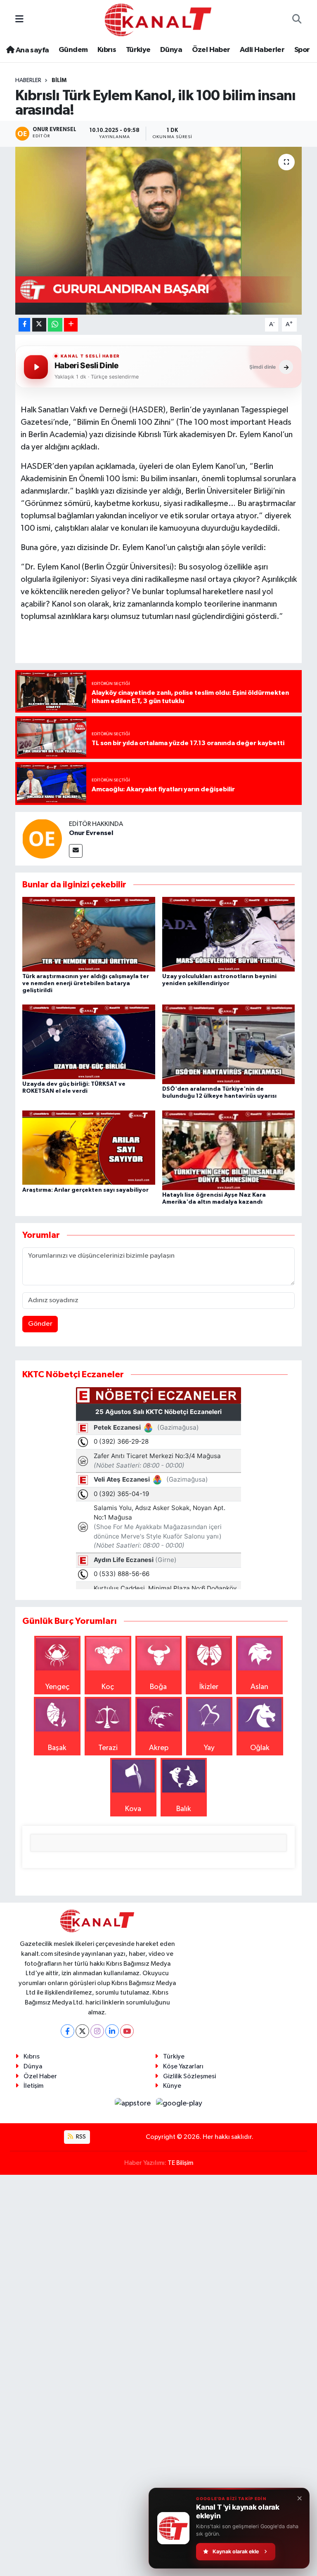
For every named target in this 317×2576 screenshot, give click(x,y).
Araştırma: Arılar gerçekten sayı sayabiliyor (85, 1190)
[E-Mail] (76, 851)
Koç (108, 1687)
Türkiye (138, 50)
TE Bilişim (180, 2163)
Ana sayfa (31, 50)
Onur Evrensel (91, 833)
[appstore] (134, 2103)
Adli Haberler (262, 50)
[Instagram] (97, 2031)
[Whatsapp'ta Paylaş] (55, 325)
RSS (80, 2137)
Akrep (159, 1748)
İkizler (209, 1687)
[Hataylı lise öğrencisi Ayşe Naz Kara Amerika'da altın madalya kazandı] (229, 1150)
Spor (302, 50)
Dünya (171, 50)
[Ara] (297, 20)
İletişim (33, 2086)
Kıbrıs (107, 50)
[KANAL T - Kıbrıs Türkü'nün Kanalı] (158, 20)
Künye (172, 2086)
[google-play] (179, 2103)
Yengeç (57, 1687)
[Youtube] (127, 2031)
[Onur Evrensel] (42, 838)
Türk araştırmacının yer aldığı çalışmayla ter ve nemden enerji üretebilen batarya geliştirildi (86, 983)
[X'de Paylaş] (39, 325)
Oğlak (260, 1748)
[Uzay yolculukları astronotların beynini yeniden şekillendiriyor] (229, 934)
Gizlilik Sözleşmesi (189, 2076)
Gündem (73, 50)
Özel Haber (211, 50)
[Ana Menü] (19, 20)
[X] (82, 2031)
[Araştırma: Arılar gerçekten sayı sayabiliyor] (89, 1147)
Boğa (158, 1687)
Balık (184, 1809)
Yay (209, 1748)
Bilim (59, 80)
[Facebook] (67, 2031)
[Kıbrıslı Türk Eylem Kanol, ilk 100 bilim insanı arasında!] (159, 231)
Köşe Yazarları (183, 2067)
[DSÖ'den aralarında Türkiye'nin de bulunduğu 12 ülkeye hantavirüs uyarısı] (229, 1044)
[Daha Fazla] (71, 325)
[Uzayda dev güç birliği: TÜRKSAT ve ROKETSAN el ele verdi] (89, 1042)
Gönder (40, 1324)
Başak (57, 1748)
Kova (133, 1809)
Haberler (28, 80)
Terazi (108, 1748)
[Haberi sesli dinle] (36, 367)
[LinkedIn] (112, 2031)
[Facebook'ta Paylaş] (24, 325)
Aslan (259, 1687)
